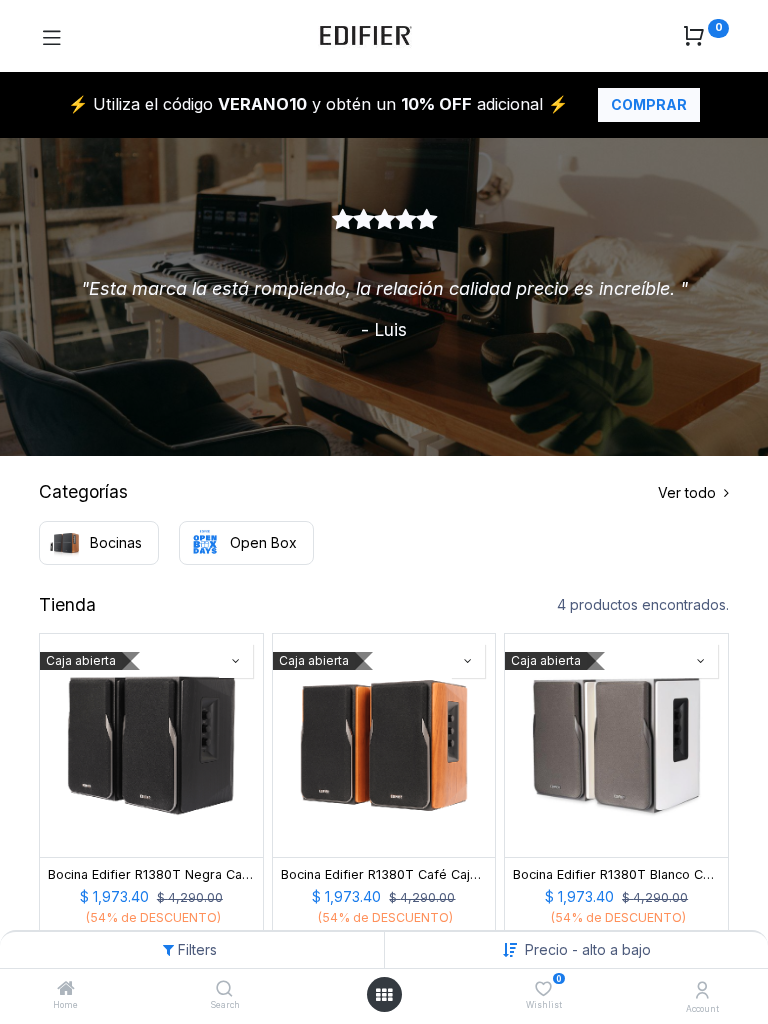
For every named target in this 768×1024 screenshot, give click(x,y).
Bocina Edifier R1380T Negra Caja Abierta (151, 874)
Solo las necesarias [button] (523, 992)
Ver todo (689, 492)
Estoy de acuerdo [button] (662, 992)
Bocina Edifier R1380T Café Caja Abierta (384, 874)
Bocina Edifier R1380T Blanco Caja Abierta (616, 874)
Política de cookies (96, 936)
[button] (236, 661)
